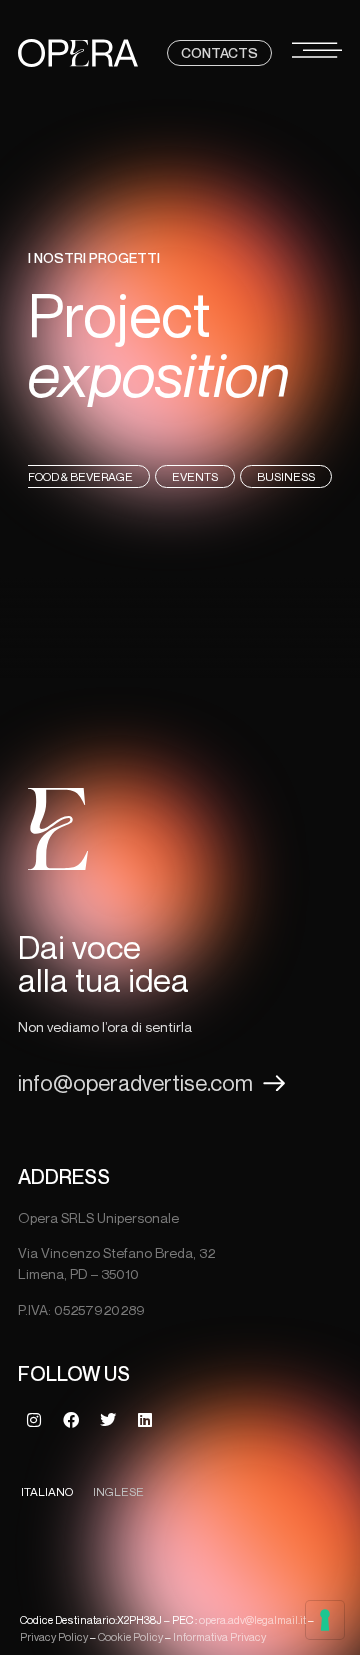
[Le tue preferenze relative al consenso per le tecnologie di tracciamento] (325, 1620)
